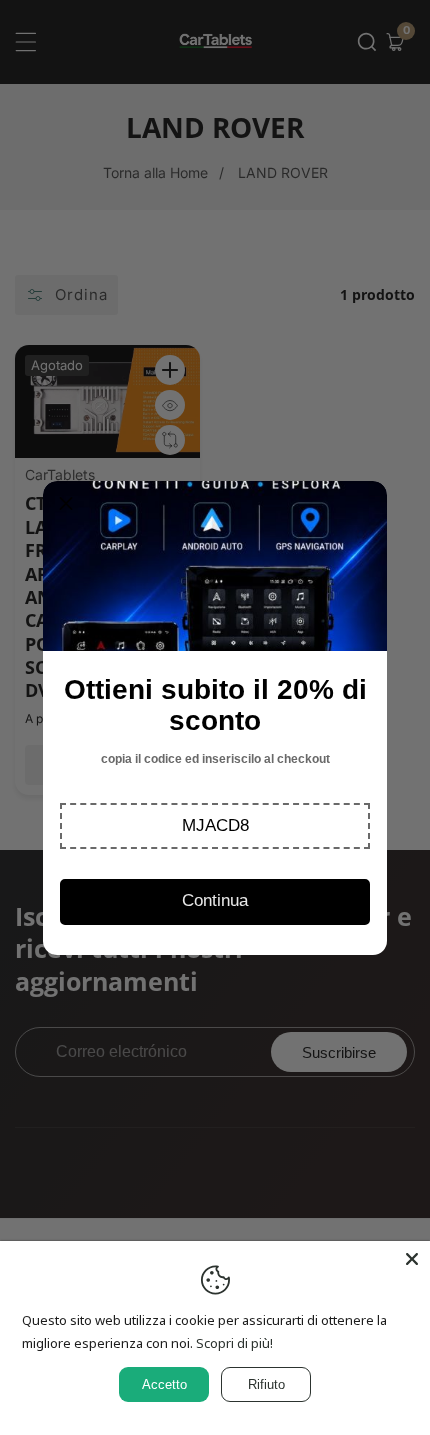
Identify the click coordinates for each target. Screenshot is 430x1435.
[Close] (412, 1259)
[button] (215, 826)
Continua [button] (215, 900)
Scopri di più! (234, 1343)
